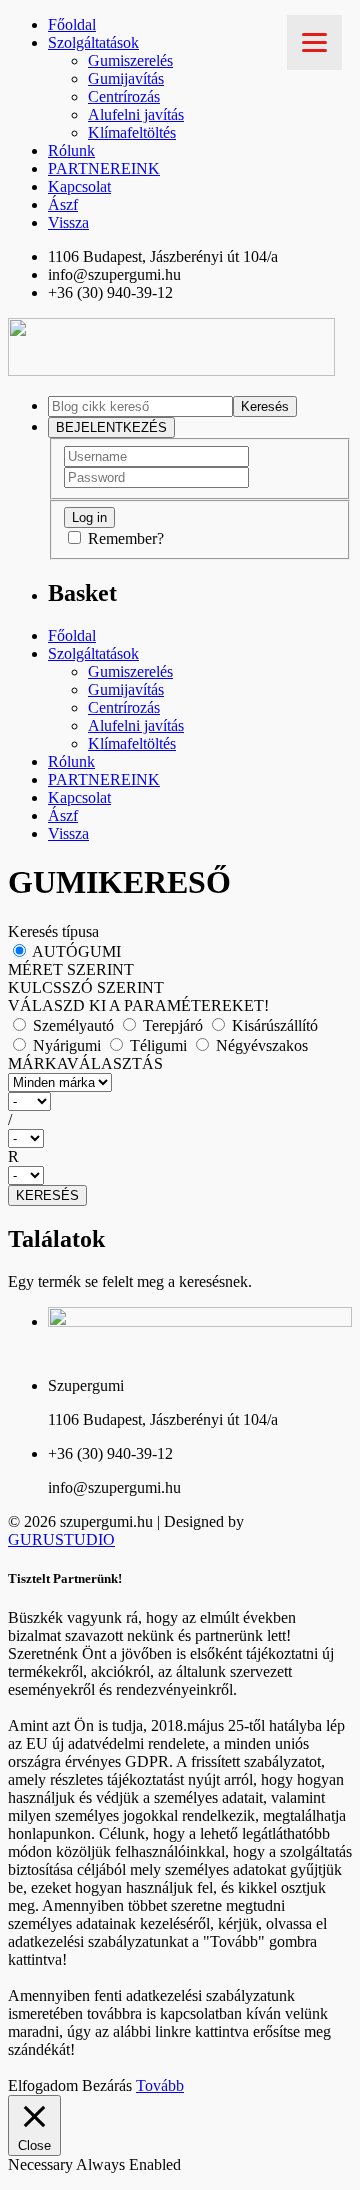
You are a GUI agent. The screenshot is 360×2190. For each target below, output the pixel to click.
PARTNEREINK (104, 168)
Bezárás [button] (107, 2085)
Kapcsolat (79, 186)
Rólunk (71, 150)
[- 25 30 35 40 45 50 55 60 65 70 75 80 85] (180, 1138)
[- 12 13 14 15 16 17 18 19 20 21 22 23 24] (180, 1175)
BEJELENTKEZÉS (111, 427)
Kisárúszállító (273, 1025)
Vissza (68, 222)
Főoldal (72, 24)
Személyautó (73, 1025)
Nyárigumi (67, 1045)
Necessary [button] (42, 2164)
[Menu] (314, 42)
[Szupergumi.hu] (171, 370)
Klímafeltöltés (132, 132)
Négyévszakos (260, 1045)
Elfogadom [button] (43, 2085)
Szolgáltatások (93, 42)
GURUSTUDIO (61, 1539)
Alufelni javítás (136, 114)
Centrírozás (124, 96)
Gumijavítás (126, 78)
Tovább (160, 2085)
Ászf (63, 204)
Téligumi (158, 1045)
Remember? (126, 538)
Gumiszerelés (130, 60)
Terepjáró (173, 1025)
